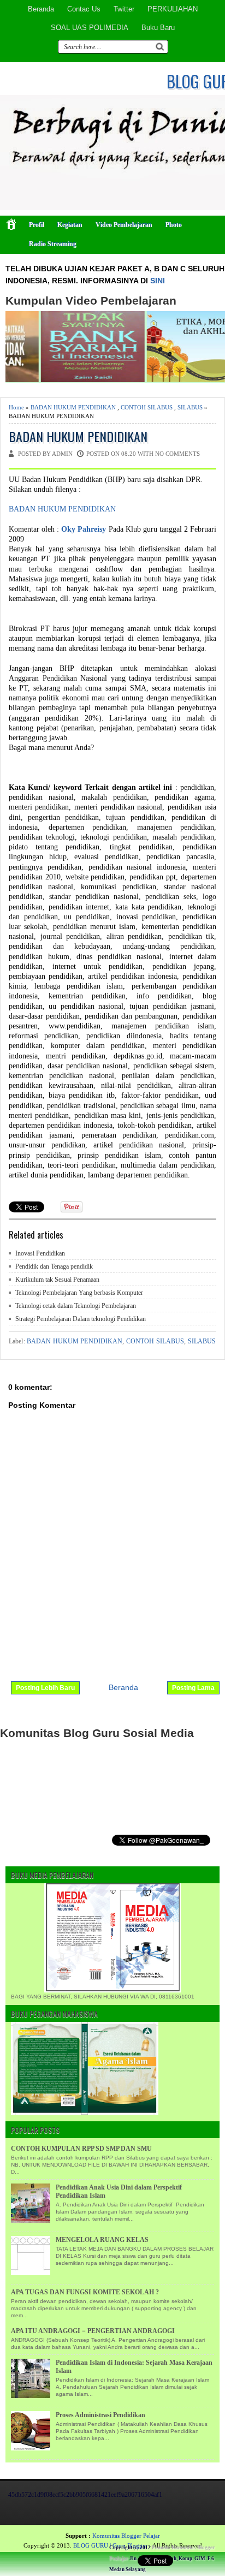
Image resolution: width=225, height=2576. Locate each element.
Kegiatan (70, 225)
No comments (177, 454)
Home (16, 407)
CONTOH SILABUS (147, 407)
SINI (158, 281)
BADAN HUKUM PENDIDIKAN (73, 407)
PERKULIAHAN (173, 9)
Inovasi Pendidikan (40, 1253)
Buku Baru (158, 28)
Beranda (41, 9)
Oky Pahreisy (84, 529)
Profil (37, 225)
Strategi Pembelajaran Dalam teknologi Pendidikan (81, 1319)
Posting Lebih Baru (45, 1688)
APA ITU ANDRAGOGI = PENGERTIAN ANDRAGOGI (93, 2331)
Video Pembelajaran (124, 225)
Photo (174, 225)
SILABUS (190, 407)
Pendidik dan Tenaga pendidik (54, 1266)
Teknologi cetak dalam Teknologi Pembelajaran (76, 1306)
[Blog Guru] (80, 2550)
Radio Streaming (53, 244)
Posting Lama (193, 1688)
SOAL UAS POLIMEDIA (90, 28)
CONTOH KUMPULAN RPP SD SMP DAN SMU (81, 2149)
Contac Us (84, 9)
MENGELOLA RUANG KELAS (102, 2240)
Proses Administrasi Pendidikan (100, 2415)
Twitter (124, 9)
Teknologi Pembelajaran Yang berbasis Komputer (79, 1293)
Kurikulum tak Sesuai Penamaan (57, 1280)
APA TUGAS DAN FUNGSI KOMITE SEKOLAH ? (85, 2292)
